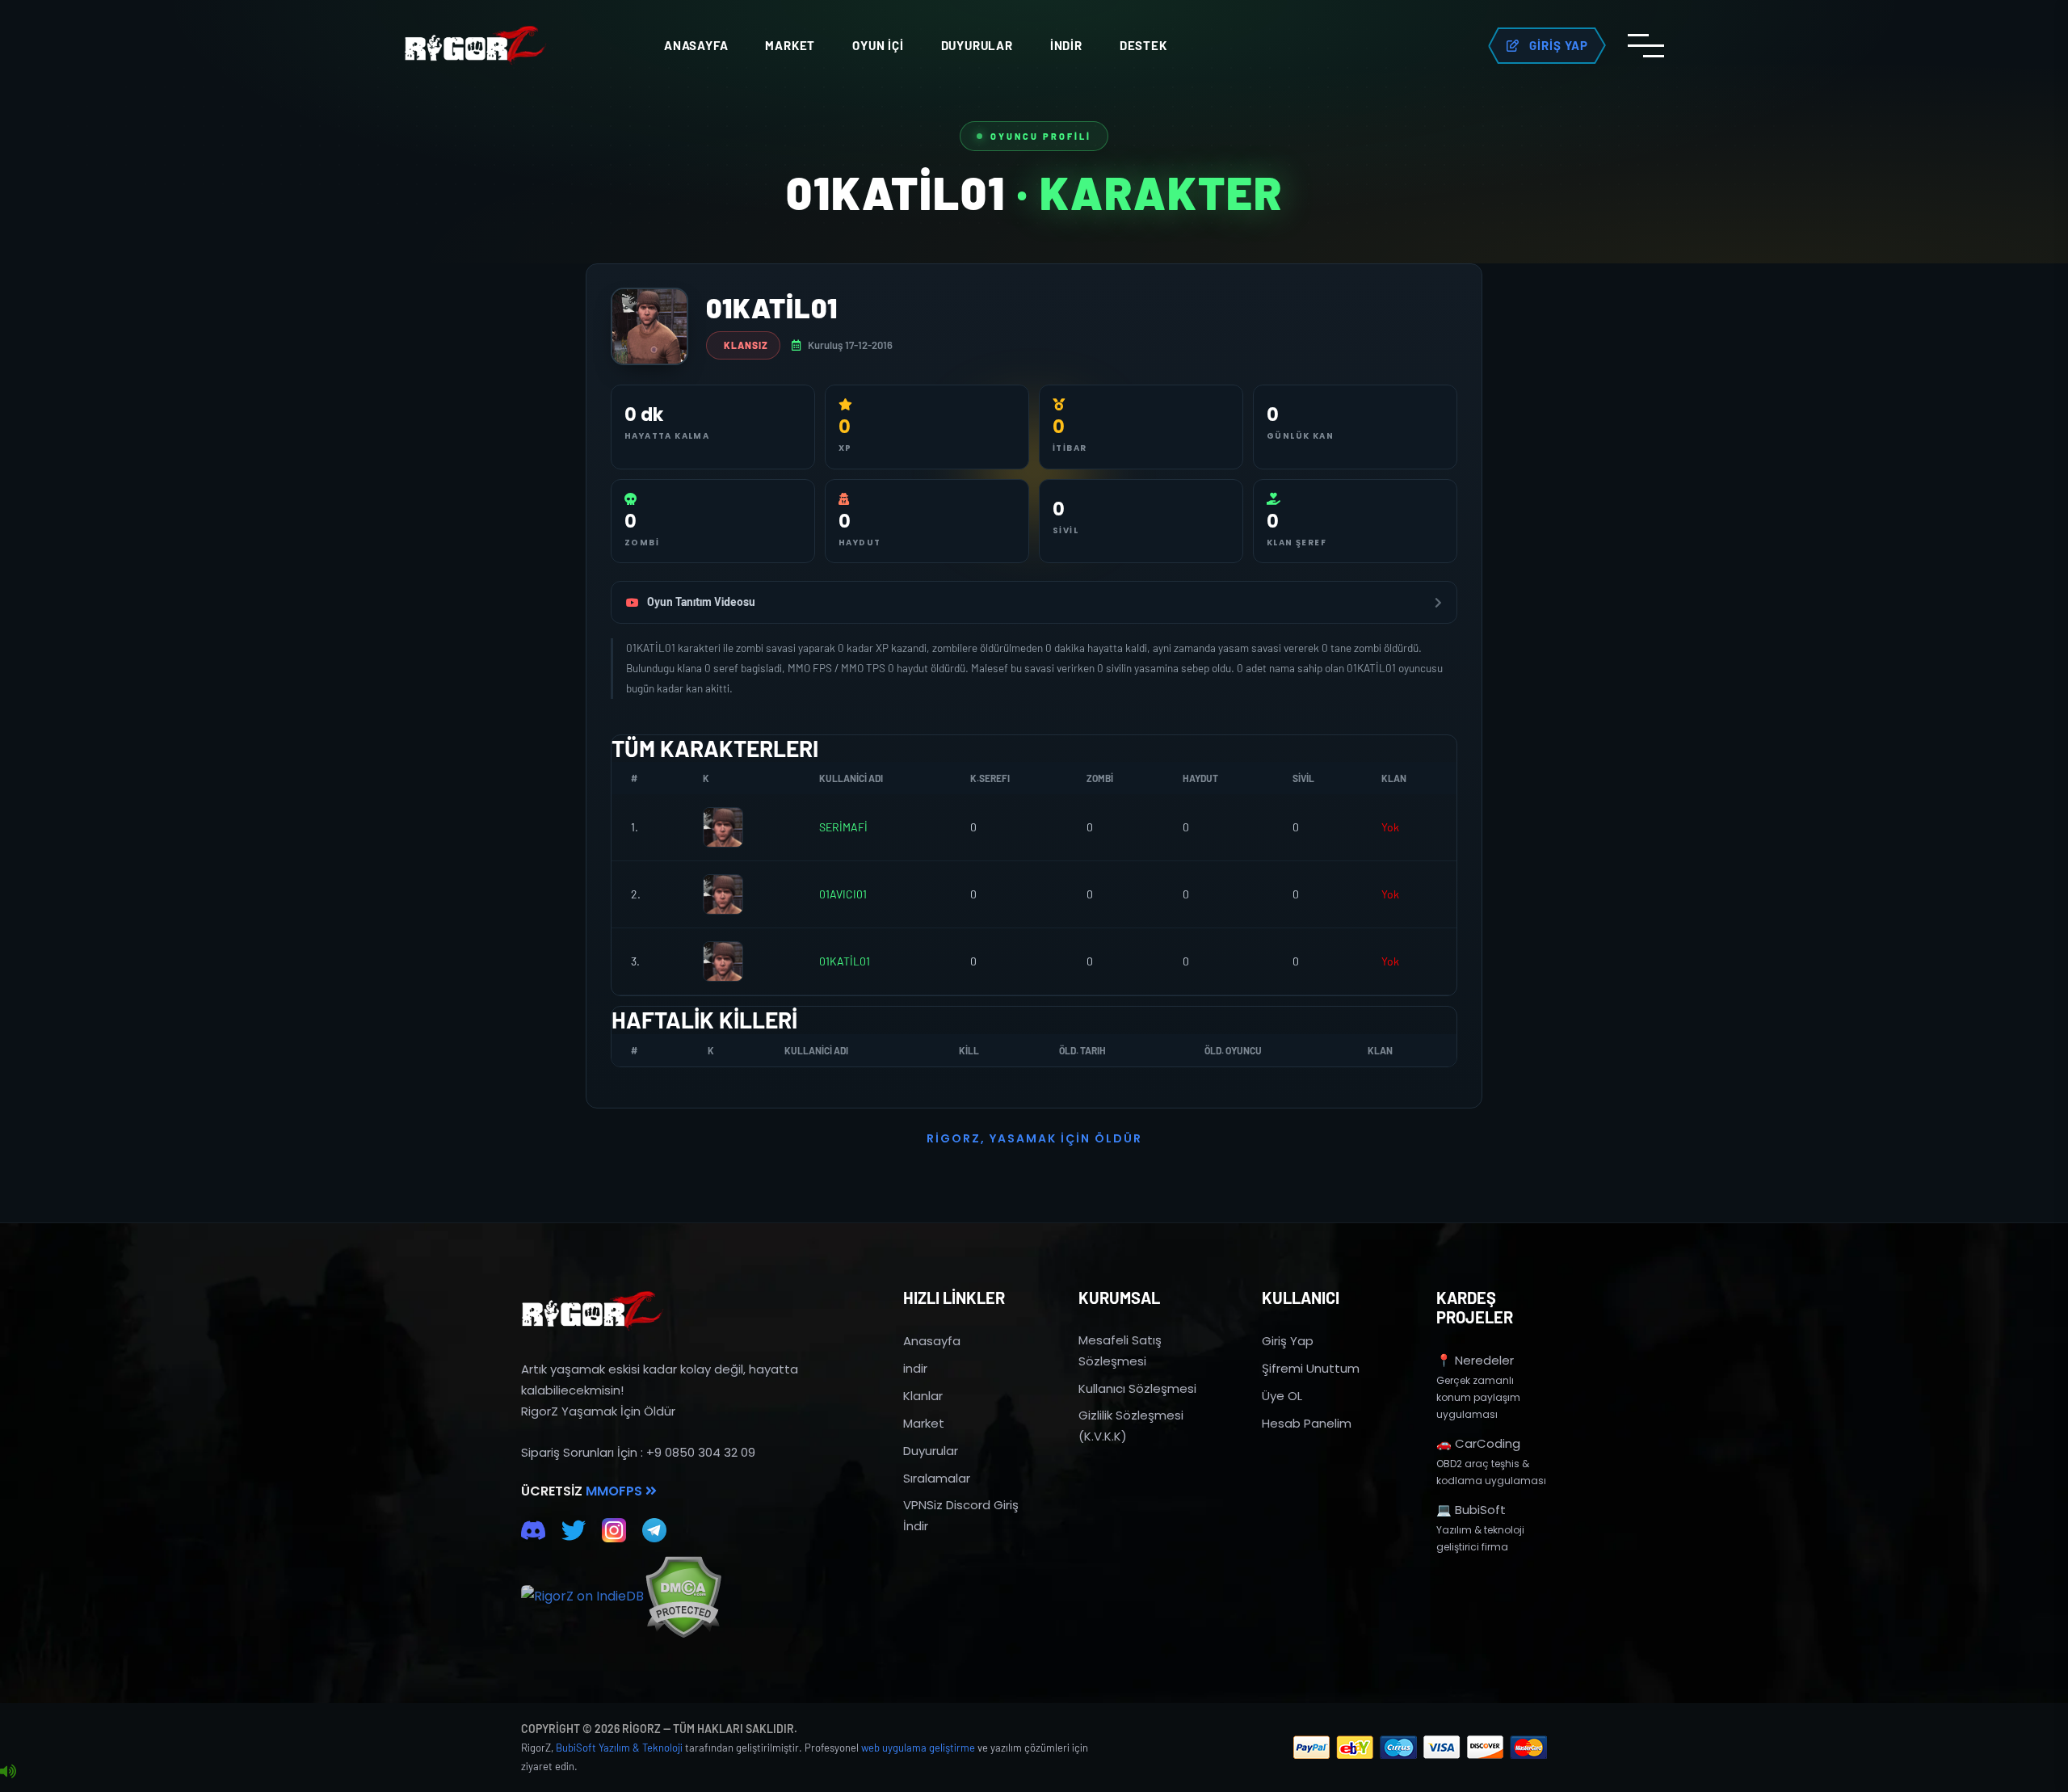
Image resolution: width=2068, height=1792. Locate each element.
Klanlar (923, 1396)
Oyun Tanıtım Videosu (701, 602)
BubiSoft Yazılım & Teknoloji (619, 1748)
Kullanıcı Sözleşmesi (1137, 1388)
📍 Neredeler (1475, 1360)
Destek (1143, 45)
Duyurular (977, 45)
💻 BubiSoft (1471, 1510)
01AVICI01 (843, 894)
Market (790, 45)
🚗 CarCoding (1478, 1443)
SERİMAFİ (843, 827)
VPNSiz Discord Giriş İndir (961, 1515)
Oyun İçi (878, 45)
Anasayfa (696, 45)
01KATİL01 (845, 961)
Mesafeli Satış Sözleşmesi (1120, 1350)
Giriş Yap (1288, 1341)
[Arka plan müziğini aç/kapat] (8, 1772)
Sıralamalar (937, 1478)
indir (915, 1368)
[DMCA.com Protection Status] (683, 1597)
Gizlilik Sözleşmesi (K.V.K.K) (1131, 1426)
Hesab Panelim (1307, 1423)
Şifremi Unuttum (1311, 1368)
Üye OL (1282, 1396)
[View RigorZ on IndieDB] (582, 1596)
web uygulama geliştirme (918, 1748)
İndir (1066, 45)
